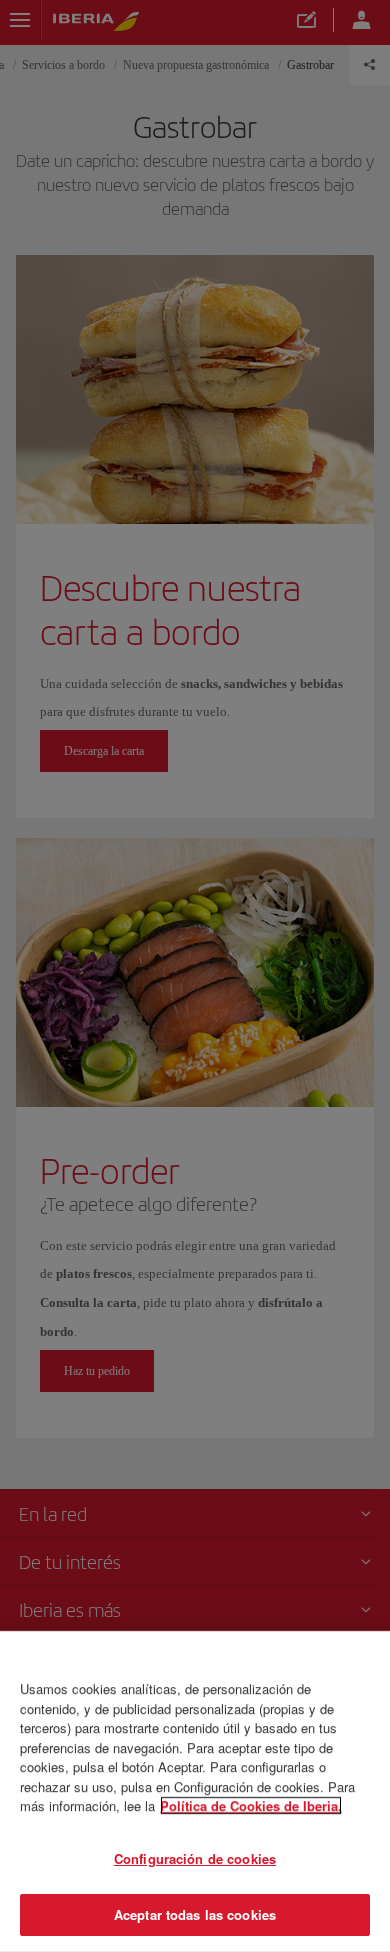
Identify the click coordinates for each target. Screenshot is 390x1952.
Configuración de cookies (195, 1858)
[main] (195, 1791)
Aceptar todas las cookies (195, 1914)
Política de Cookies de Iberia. (251, 1805)
